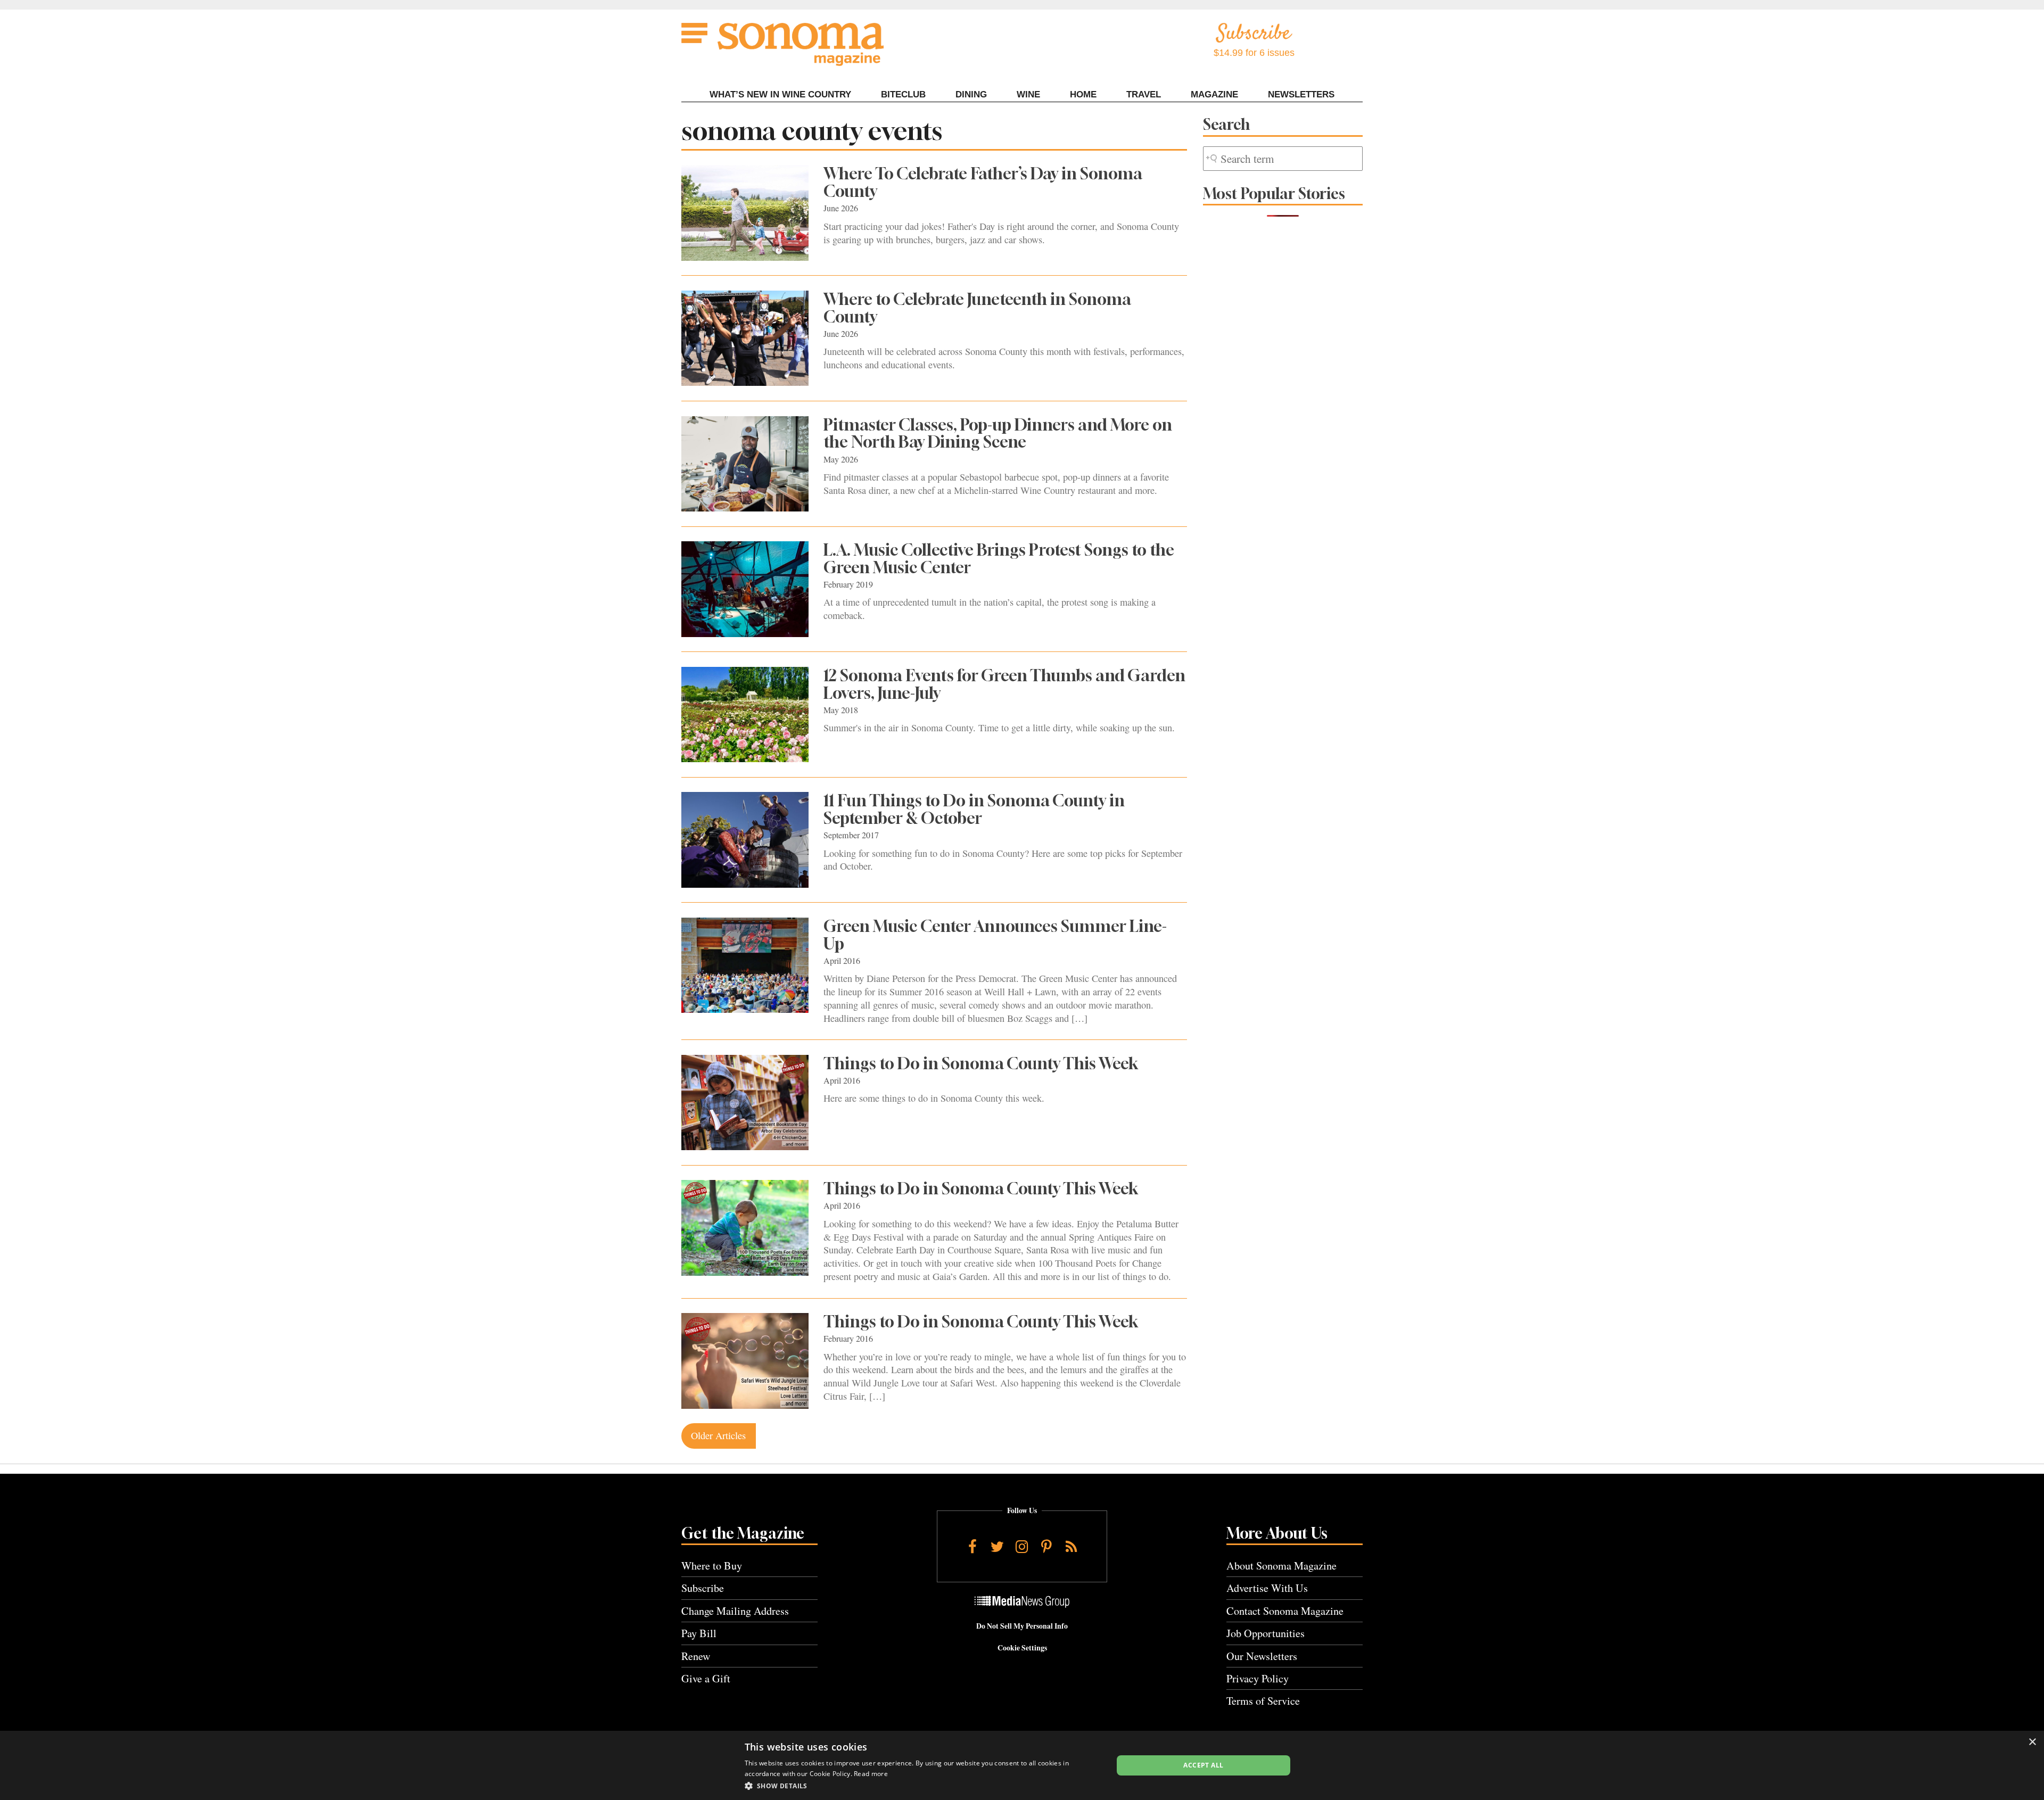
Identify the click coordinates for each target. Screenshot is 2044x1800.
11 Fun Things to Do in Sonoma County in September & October (974, 809)
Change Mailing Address (735, 1611)
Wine (1028, 94)
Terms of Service (1263, 1701)
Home (1083, 94)
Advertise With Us (1267, 1588)
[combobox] (1283, 159)
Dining (971, 94)
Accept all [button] (1203, 1765)
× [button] (2032, 1742)
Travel (1144, 94)
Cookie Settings (1022, 1648)
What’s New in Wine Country (780, 94)
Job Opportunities (1266, 1633)
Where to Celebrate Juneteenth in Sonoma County (977, 308)
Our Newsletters (1262, 1656)
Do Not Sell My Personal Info (1022, 1626)
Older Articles (718, 1435)
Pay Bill (699, 1633)
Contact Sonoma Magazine (1285, 1611)
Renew (696, 1656)
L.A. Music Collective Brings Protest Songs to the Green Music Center (999, 559)
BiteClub (903, 94)
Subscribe (703, 1588)
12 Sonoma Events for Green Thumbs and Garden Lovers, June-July (1004, 684)
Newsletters (1301, 94)
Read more (871, 1774)
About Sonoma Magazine (1281, 1566)
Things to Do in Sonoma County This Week (981, 1063)
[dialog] (1022, 1765)
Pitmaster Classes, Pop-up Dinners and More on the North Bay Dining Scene (998, 434)
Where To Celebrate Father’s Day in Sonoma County (983, 182)
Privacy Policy (1258, 1678)
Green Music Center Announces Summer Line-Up (995, 935)
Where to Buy (712, 1566)
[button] (923, 1786)
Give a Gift (706, 1678)
